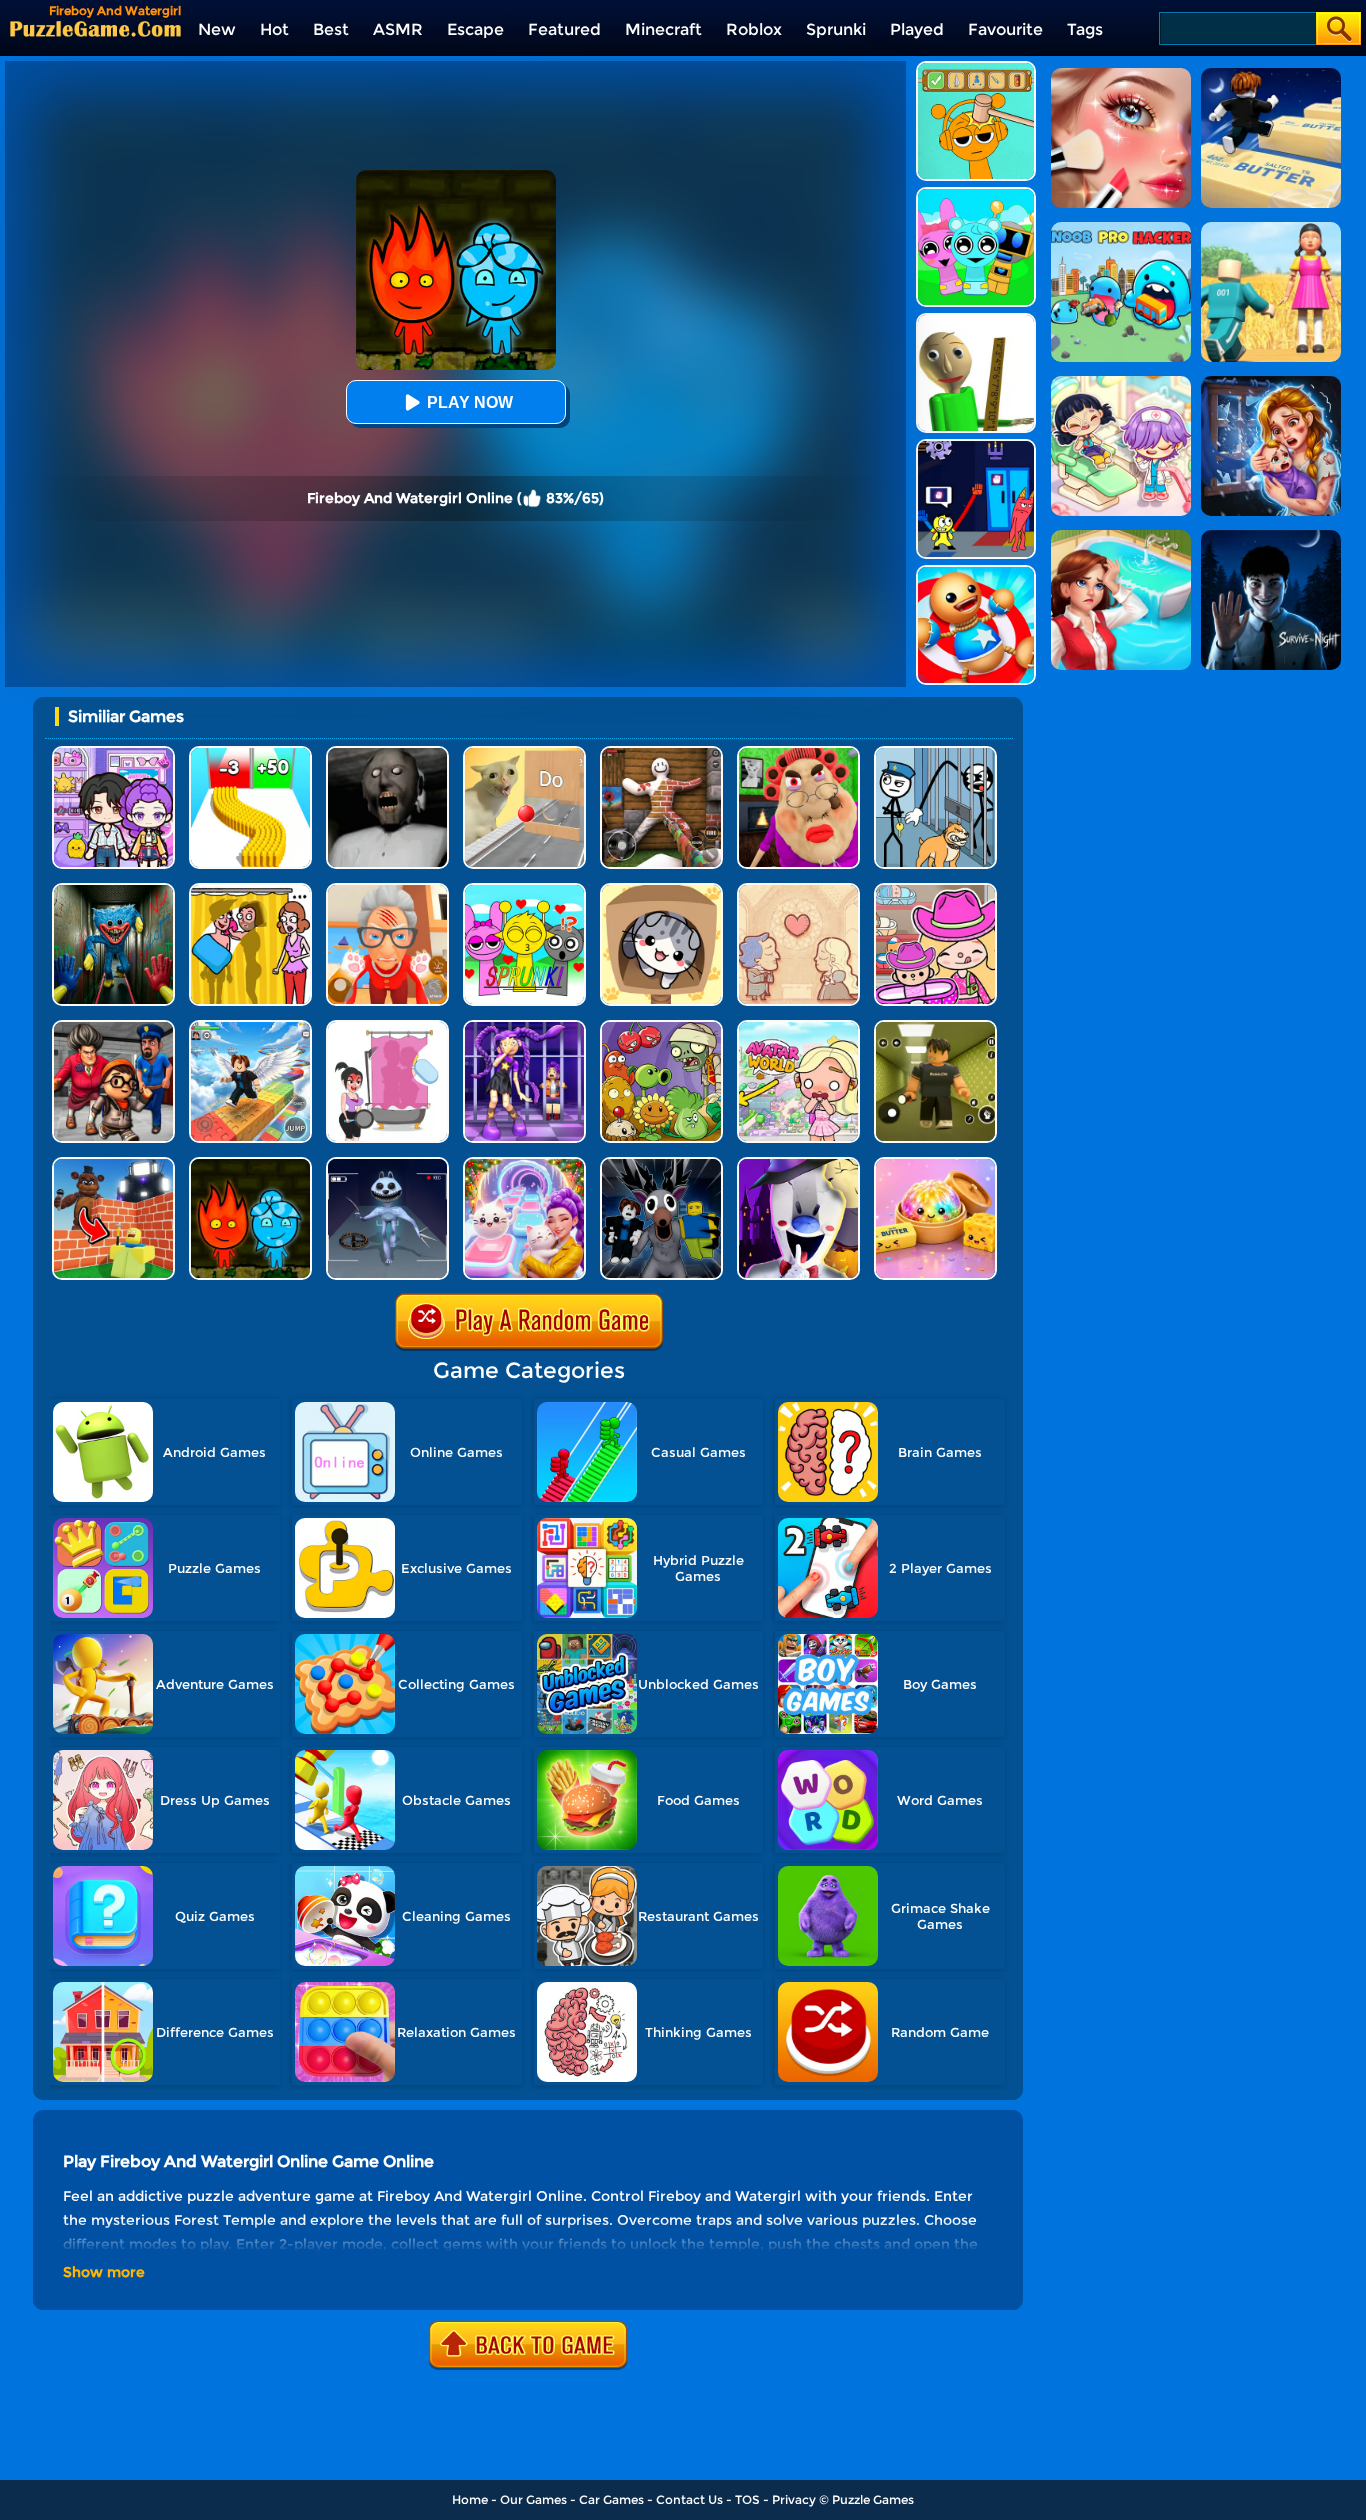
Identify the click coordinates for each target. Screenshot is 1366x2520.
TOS (747, 2499)
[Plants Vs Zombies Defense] (661, 1027)
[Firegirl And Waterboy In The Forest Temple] (250, 1164)
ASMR (398, 29)
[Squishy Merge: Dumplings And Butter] (935, 1164)
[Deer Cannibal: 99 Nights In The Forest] (661, 1164)
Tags (1085, 29)
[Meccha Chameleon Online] (661, 753)
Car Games (611, 2499)
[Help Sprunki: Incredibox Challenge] (976, 68)
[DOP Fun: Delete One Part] (250, 890)
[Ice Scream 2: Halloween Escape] (798, 1164)
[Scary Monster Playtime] (113, 890)
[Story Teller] (798, 890)
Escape (475, 29)
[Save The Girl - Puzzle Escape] (387, 1027)
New (217, 29)
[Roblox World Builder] (113, 1164)
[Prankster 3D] (976, 320)
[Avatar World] (935, 890)
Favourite (1005, 29)
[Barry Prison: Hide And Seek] (524, 1027)
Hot (274, 29)
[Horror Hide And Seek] (113, 1027)
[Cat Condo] (661, 890)
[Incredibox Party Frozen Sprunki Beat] (976, 194)
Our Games (533, 2499)
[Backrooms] (935, 1027)
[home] (95, 28)
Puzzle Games (873, 2499)
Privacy (794, 2499)
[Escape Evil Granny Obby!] (798, 753)
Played (917, 29)
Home (470, 2499)
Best (331, 29)
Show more (104, 2272)
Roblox (754, 29)
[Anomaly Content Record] (387, 1164)
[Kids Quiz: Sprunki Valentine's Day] (524, 890)
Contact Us (689, 2499)
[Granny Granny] (387, 753)
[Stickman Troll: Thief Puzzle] (935, 753)
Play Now (470, 402)
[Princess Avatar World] (798, 1027)
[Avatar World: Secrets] (113, 753)
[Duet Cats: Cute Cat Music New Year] (524, 1164)
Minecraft (663, 29)
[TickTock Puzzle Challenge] (524, 753)
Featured (564, 29)
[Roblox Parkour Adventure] (250, 1027)
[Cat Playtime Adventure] (387, 890)
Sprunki (836, 29)
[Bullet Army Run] (250, 753)
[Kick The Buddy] (976, 572)
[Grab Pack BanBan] (976, 446)
